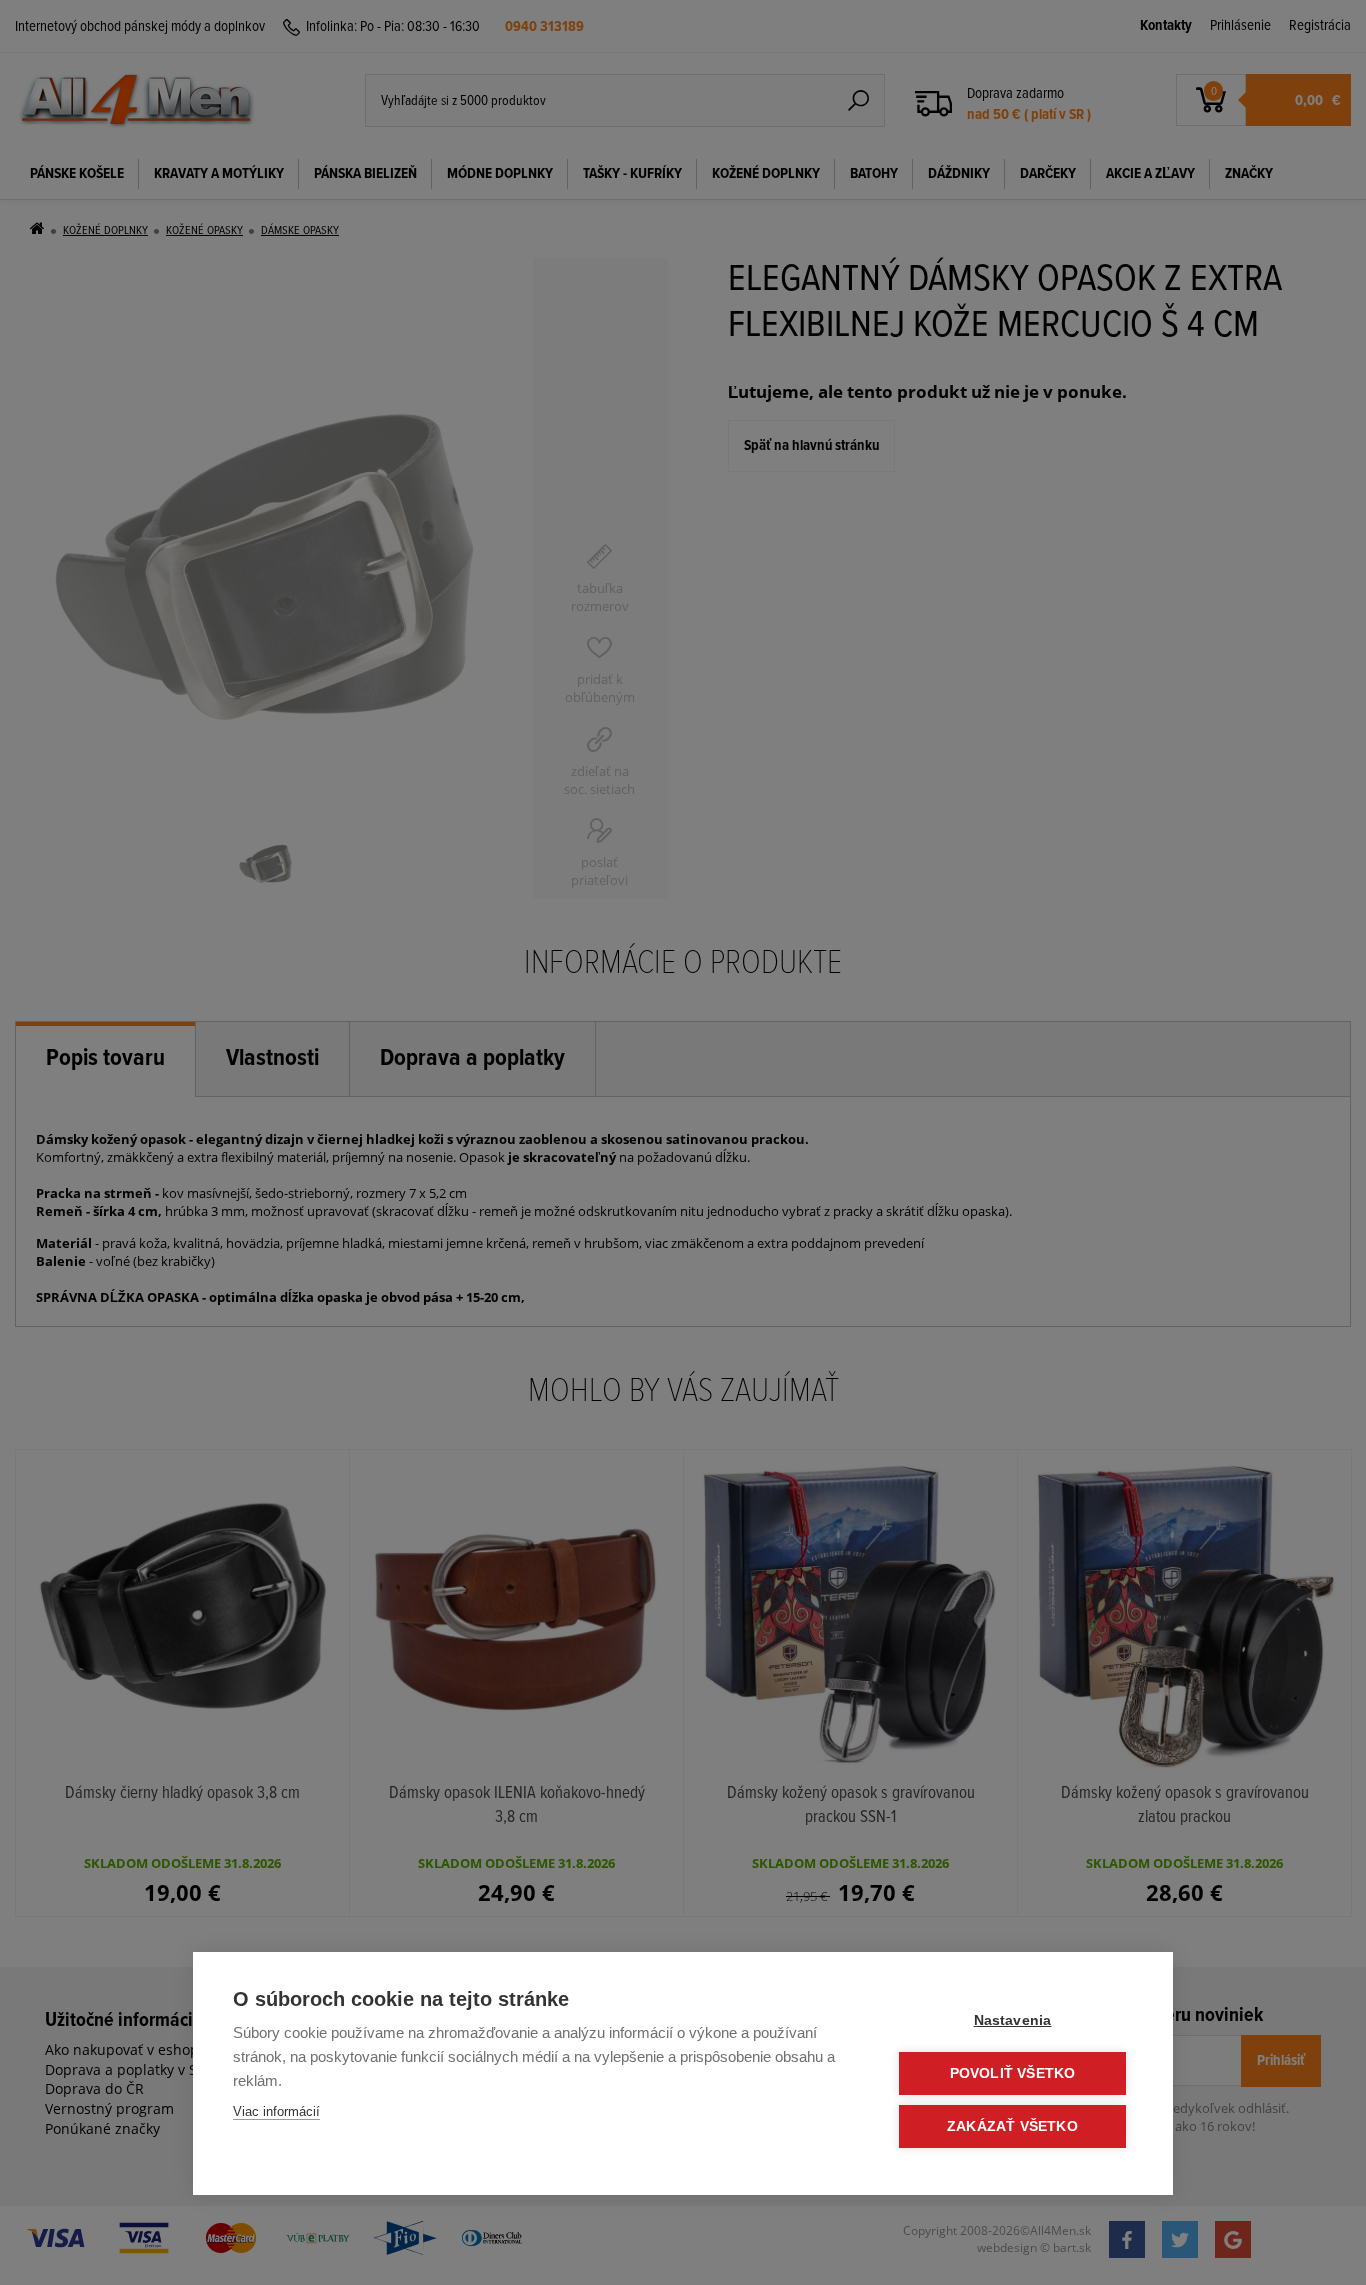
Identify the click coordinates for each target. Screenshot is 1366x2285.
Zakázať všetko (1012, 2126)
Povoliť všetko (1013, 2073)
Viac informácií (276, 2111)
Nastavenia (1013, 2020)
